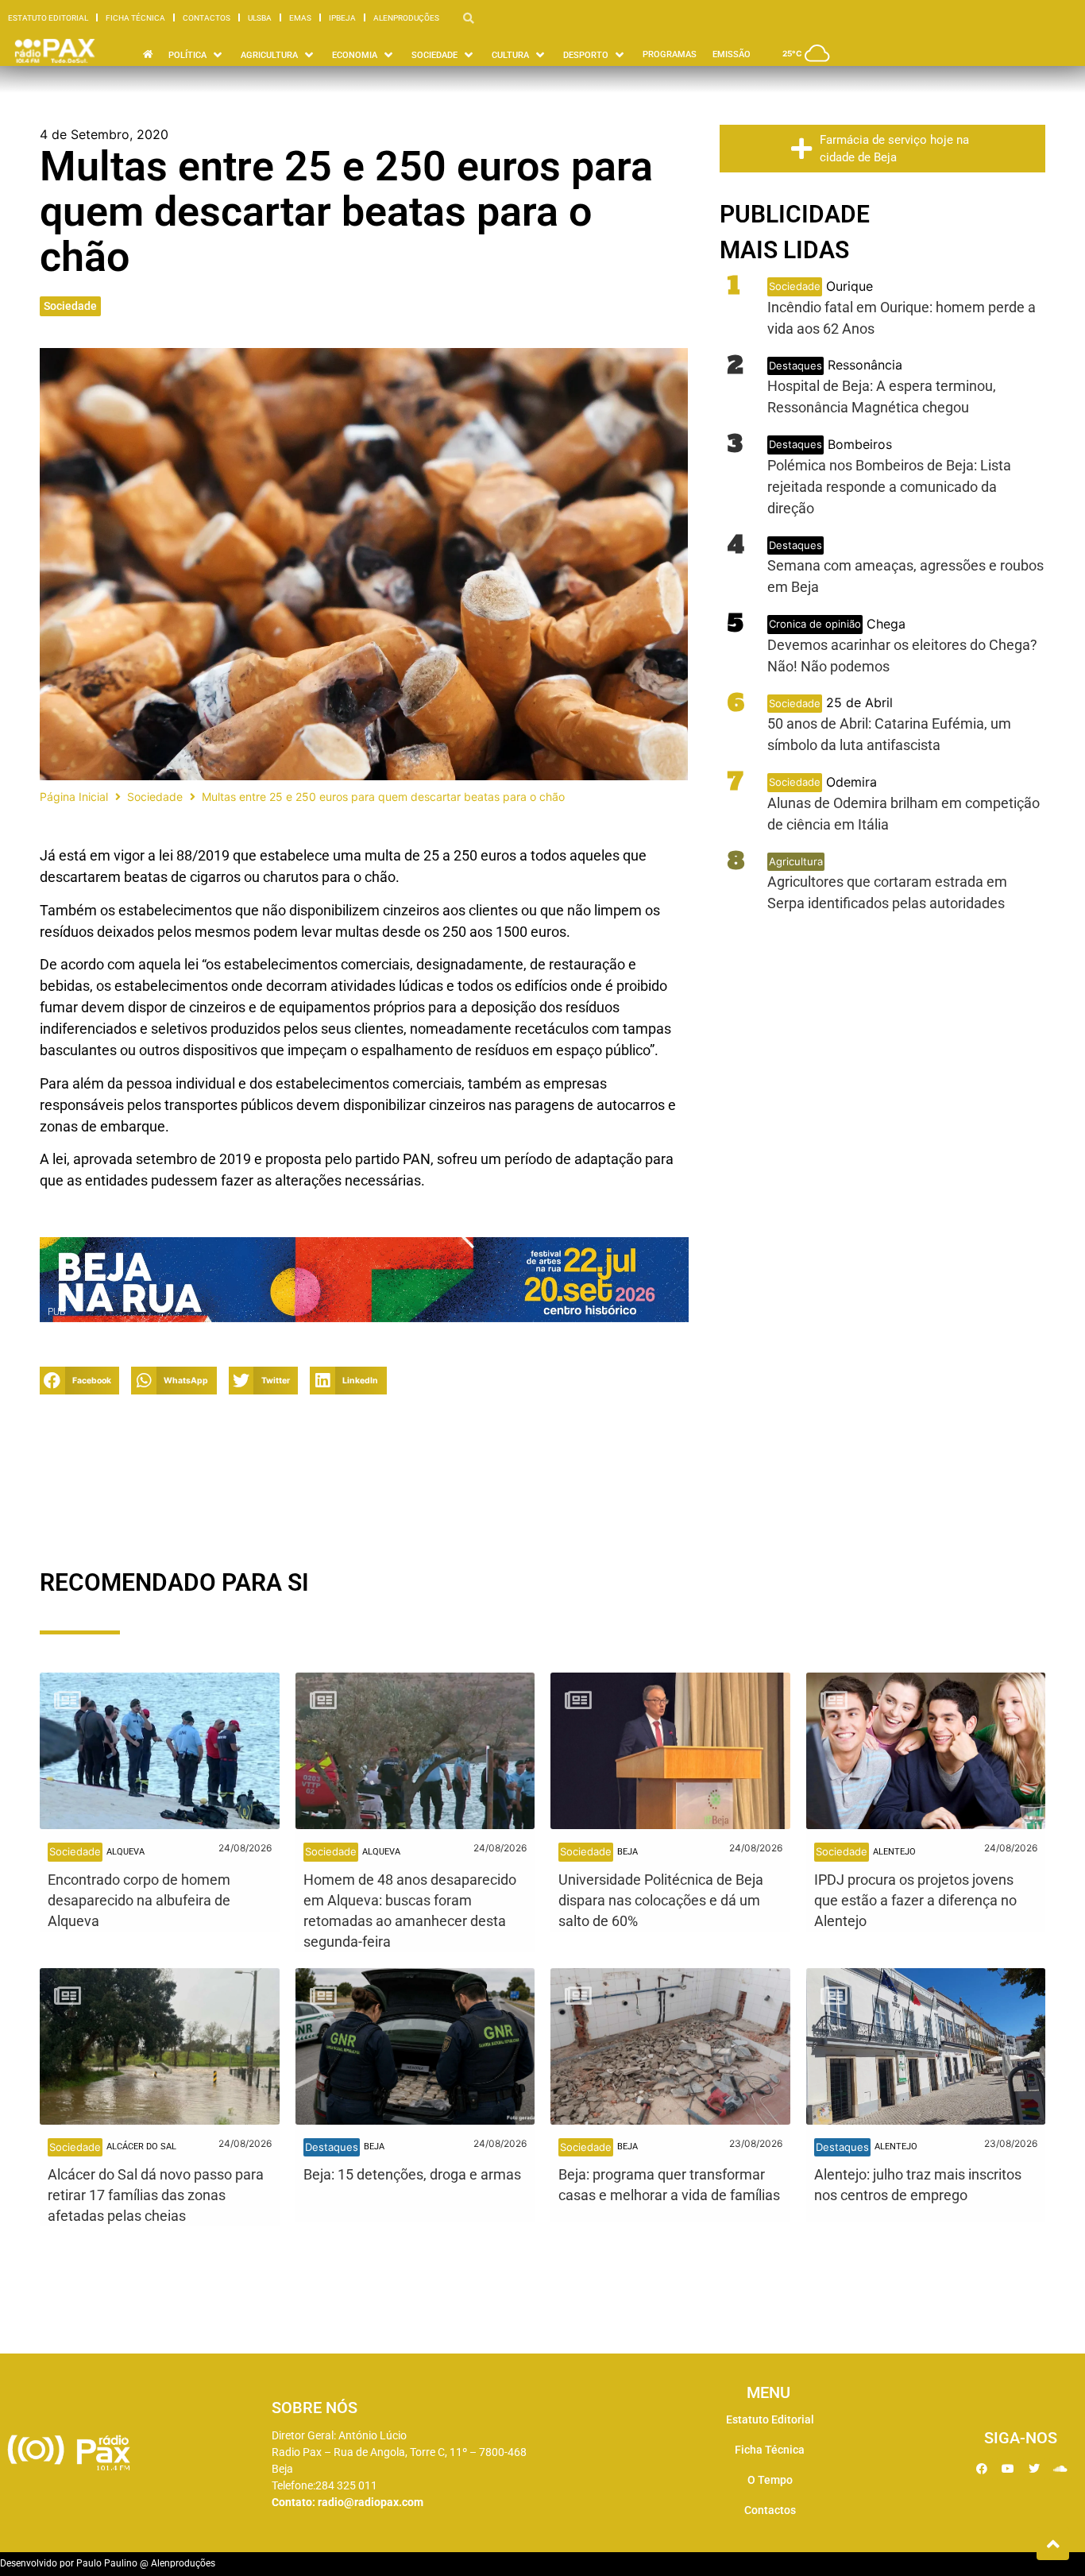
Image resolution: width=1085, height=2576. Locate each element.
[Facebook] (982, 2469)
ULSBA (260, 18)
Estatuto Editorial (48, 18)
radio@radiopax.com (371, 2502)
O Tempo (770, 2480)
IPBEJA (342, 18)
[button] (79, 1381)
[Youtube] (1008, 2469)
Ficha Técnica (135, 18)
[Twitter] (1034, 2469)
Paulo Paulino (107, 2563)
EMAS (300, 18)
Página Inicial (74, 797)
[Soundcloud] (1060, 2469)
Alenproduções (406, 18)
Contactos (207, 18)
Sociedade (70, 306)
